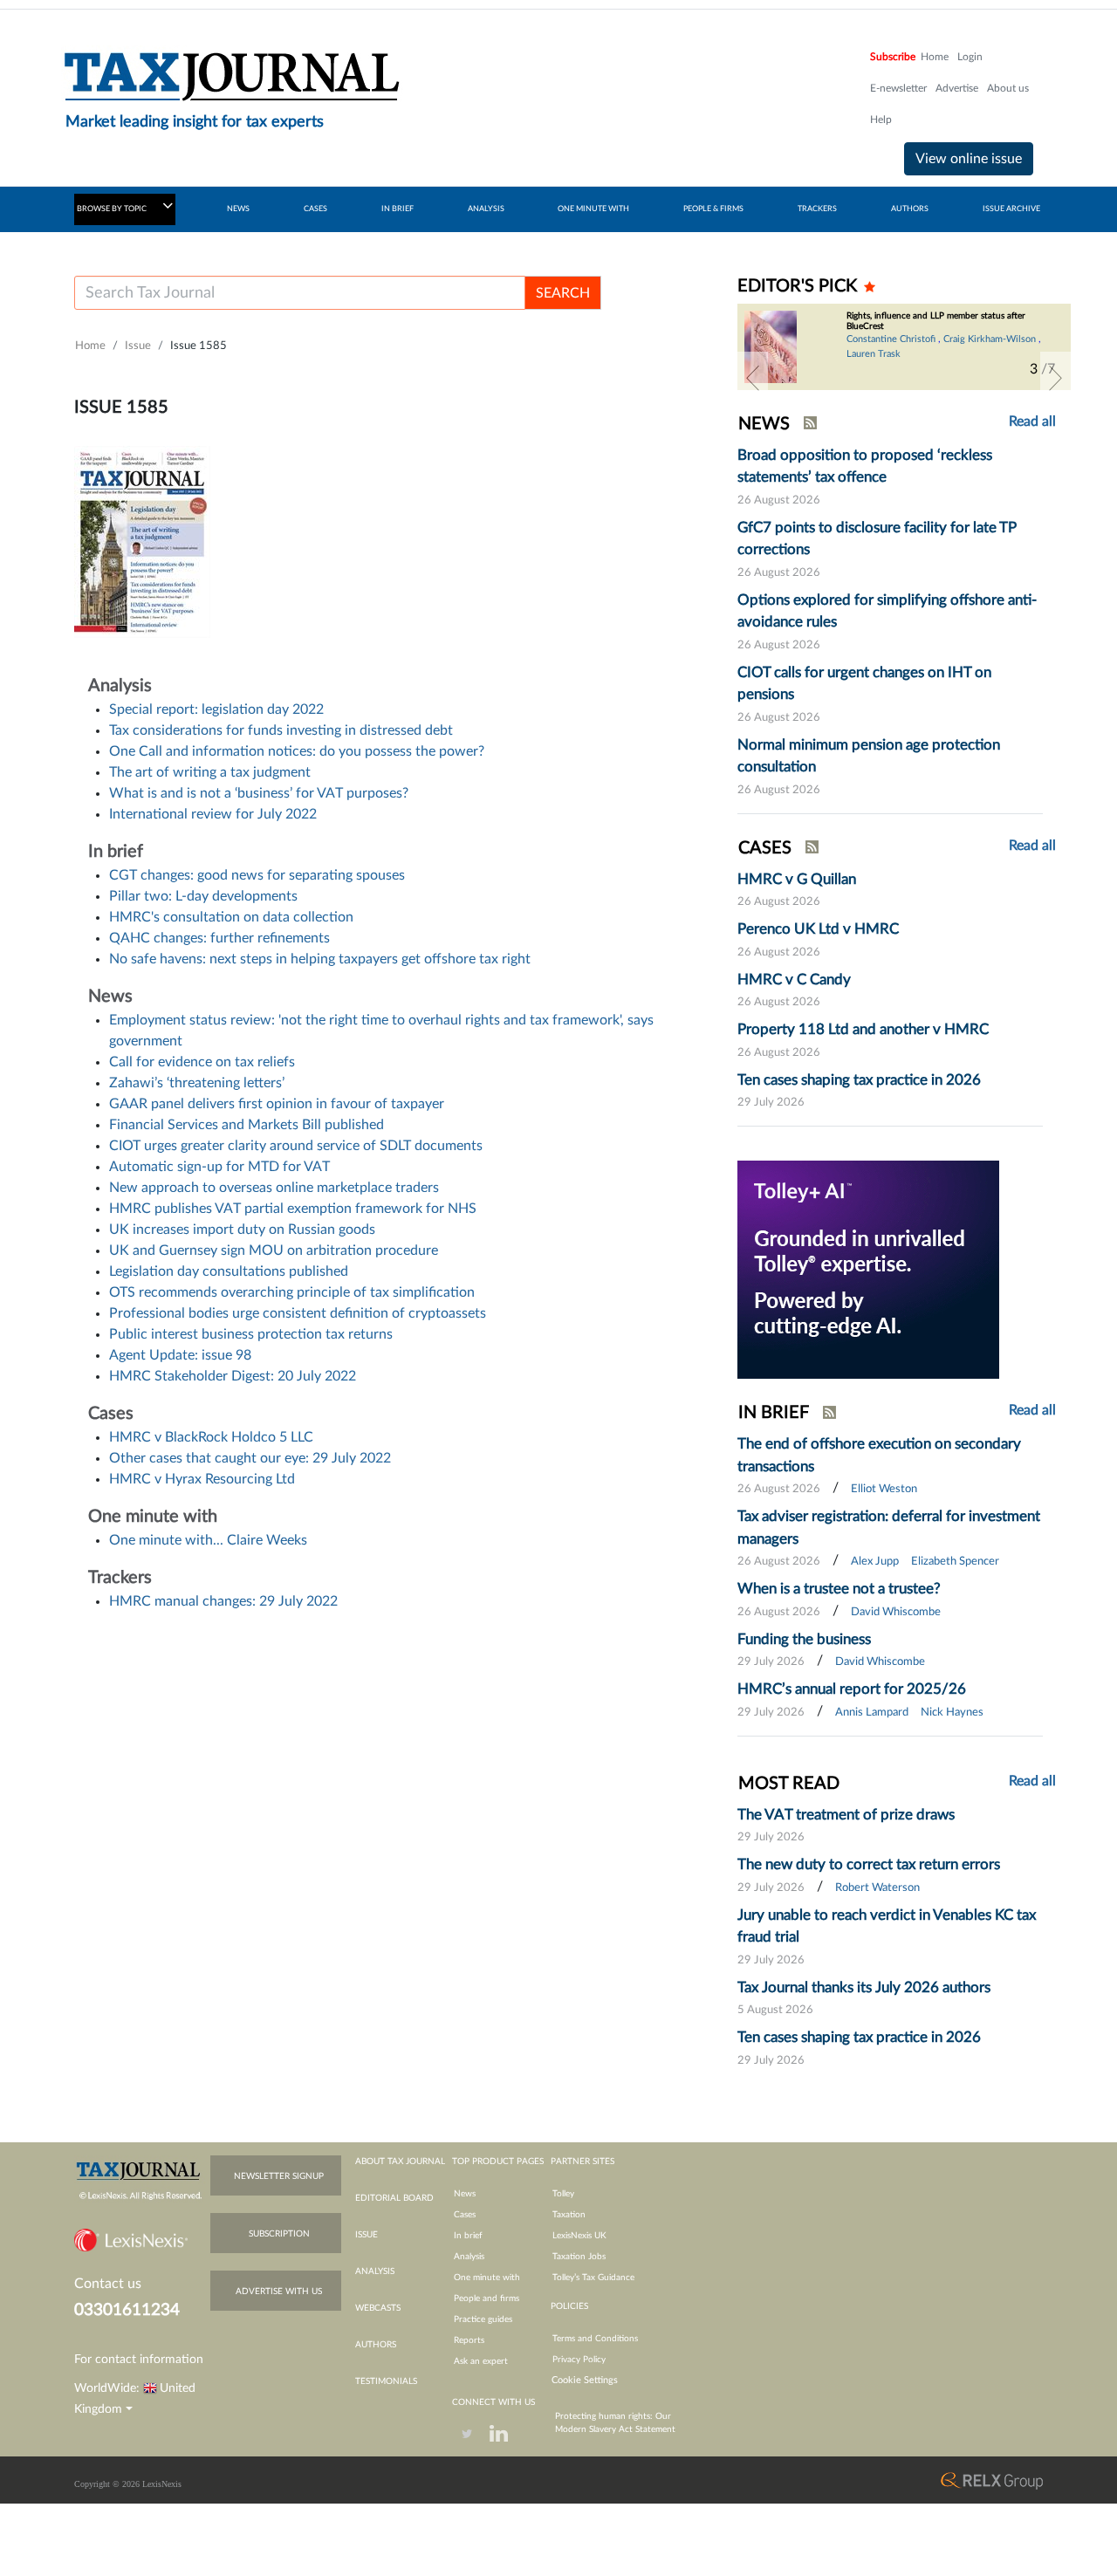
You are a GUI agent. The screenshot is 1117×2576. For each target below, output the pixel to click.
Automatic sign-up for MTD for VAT (219, 1167)
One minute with (487, 2278)
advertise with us (279, 2292)
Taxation (569, 2215)
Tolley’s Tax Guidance (593, 2278)
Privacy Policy (579, 2360)
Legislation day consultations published (229, 1271)
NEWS (238, 209)
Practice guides (483, 2319)
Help (881, 120)
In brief (468, 2236)
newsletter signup (279, 2176)
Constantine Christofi (891, 339)
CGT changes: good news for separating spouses (257, 875)
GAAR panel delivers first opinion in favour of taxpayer (277, 1104)
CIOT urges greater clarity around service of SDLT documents (296, 1146)
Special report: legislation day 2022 (216, 709)
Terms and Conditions (595, 2339)
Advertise (957, 88)
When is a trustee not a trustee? (839, 1589)
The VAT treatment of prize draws (846, 1815)
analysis (375, 2271)
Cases (465, 2215)
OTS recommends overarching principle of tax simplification (292, 1292)
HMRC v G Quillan (797, 879)
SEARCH (563, 293)
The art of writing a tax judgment (210, 772)
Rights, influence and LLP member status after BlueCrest (936, 321)
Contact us (108, 2284)
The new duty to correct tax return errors (869, 1864)
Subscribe (893, 57)
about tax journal (400, 2162)
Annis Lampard (872, 1713)
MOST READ (789, 1784)
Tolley (563, 2194)
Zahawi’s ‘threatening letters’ (197, 1083)
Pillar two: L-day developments (203, 896)
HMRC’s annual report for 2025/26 (852, 1689)
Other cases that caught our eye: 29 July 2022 (250, 1458)
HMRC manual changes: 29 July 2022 (223, 1601)
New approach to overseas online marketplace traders (274, 1188)
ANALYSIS (486, 209)
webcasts (378, 2308)
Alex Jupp (875, 1562)
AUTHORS (910, 209)
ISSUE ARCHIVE (1011, 209)
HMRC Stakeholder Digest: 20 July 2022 (233, 1376)
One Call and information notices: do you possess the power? (297, 751)
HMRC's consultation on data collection (231, 917)
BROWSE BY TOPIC (113, 209)
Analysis (469, 2257)
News (465, 2194)
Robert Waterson (877, 1888)
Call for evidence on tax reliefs (202, 1062)
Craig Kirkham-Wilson (990, 339)
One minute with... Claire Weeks (208, 1540)
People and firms (487, 2299)
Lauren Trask (874, 354)
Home (935, 57)
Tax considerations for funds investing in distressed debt (281, 730)
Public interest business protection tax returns (251, 1334)
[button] (753, 378)
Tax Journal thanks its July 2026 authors (864, 1987)
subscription (279, 2234)
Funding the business (804, 1639)
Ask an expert (481, 2361)
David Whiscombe (896, 1612)
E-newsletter (898, 88)
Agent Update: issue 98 (180, 1355)
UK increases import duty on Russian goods (242, 1230)
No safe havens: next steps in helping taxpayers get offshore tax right (320, 959)
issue (367, 2235)
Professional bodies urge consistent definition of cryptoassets (298, 1313)
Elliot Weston (884, 1489)
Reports (469, 2340)
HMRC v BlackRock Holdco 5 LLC (211, 1437)
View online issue (969, 159)
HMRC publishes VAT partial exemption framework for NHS (293, 1209)
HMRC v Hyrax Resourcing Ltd (202, 1479)
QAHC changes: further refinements (219, 938)
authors (376, 2345)
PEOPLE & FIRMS (713, 209)
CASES (315, 209)
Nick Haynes (952, 1713)
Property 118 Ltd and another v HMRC (863, 1029)
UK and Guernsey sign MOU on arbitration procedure (274, 1250)
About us (1008, 88)
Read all (1032, 421)
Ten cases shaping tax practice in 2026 (859, 1080)
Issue (138, 346)
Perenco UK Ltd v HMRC (818, 929)
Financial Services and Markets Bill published (247, 1125)
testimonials (386, 2381)
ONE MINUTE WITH (593, 209)
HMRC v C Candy (794, 980)
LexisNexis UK (579, 2236)
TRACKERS (817, 209)
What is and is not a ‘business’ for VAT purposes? (259, 793)
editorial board (394, 2198)
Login (970, 57)
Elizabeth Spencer (955, 1562)
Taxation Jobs (579, 2257)
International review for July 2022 (213, 814)
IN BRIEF (397, 209)
